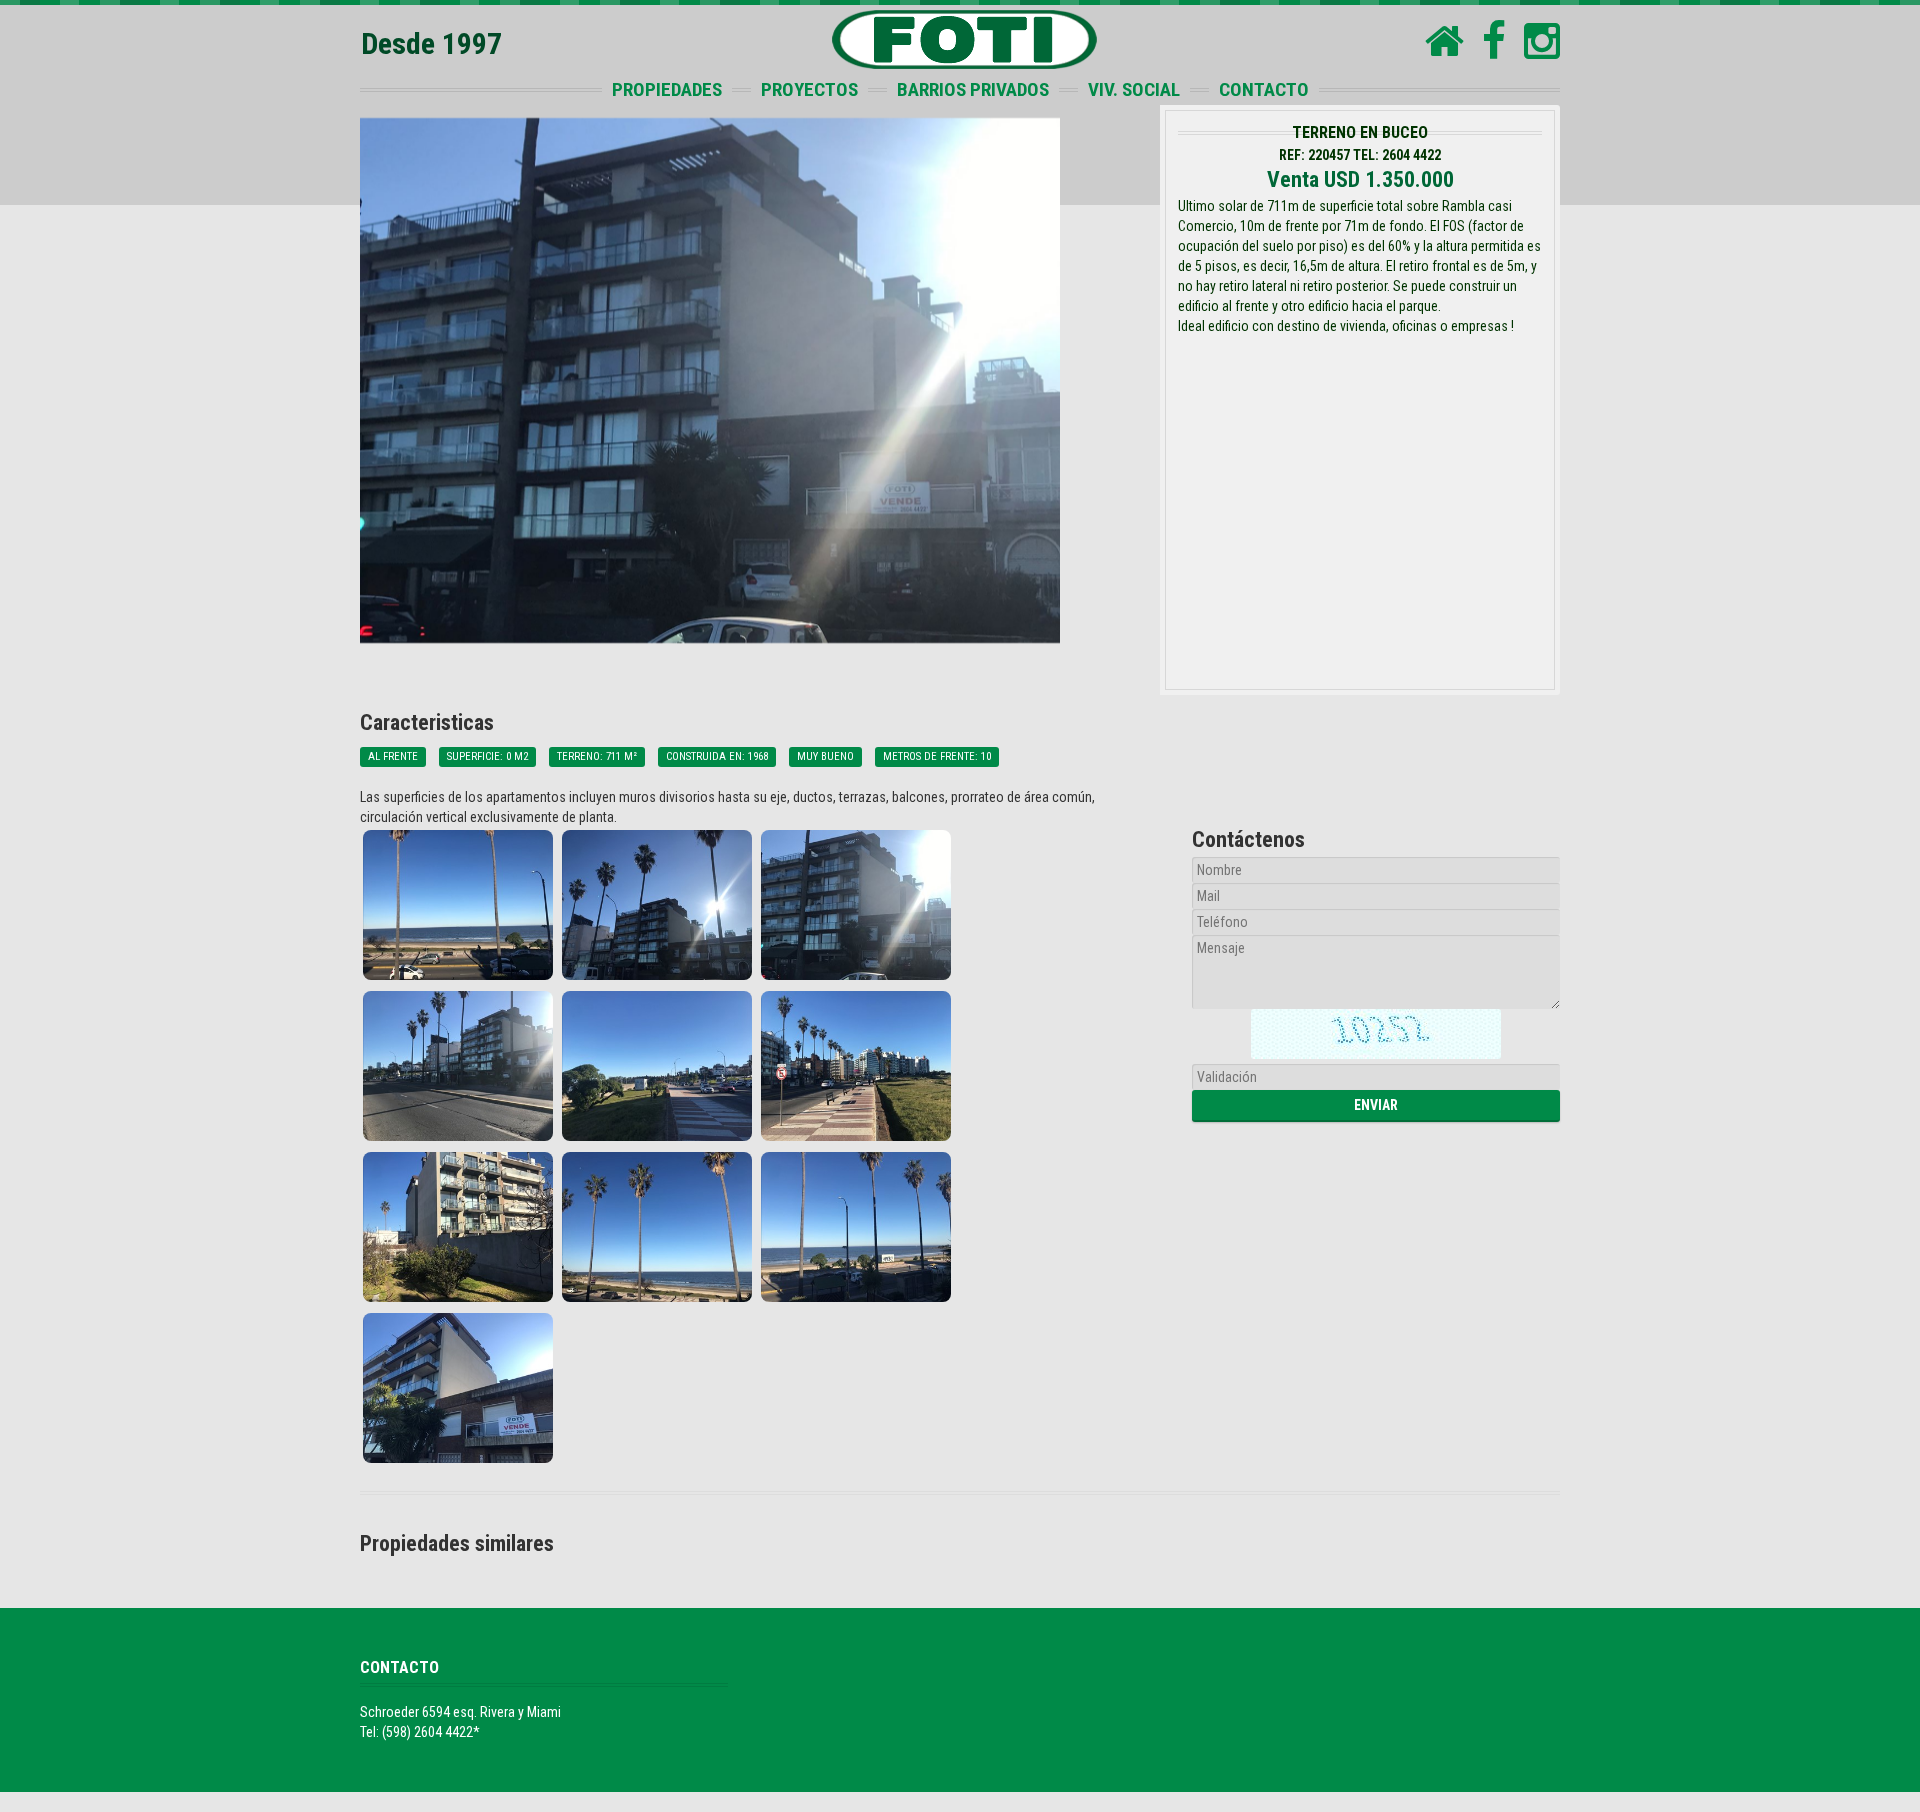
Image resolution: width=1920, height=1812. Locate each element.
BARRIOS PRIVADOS (973, 89)
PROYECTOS (809, 89)
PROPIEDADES (667, 89)
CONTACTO (1264, 89)
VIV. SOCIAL (1134, 89)
